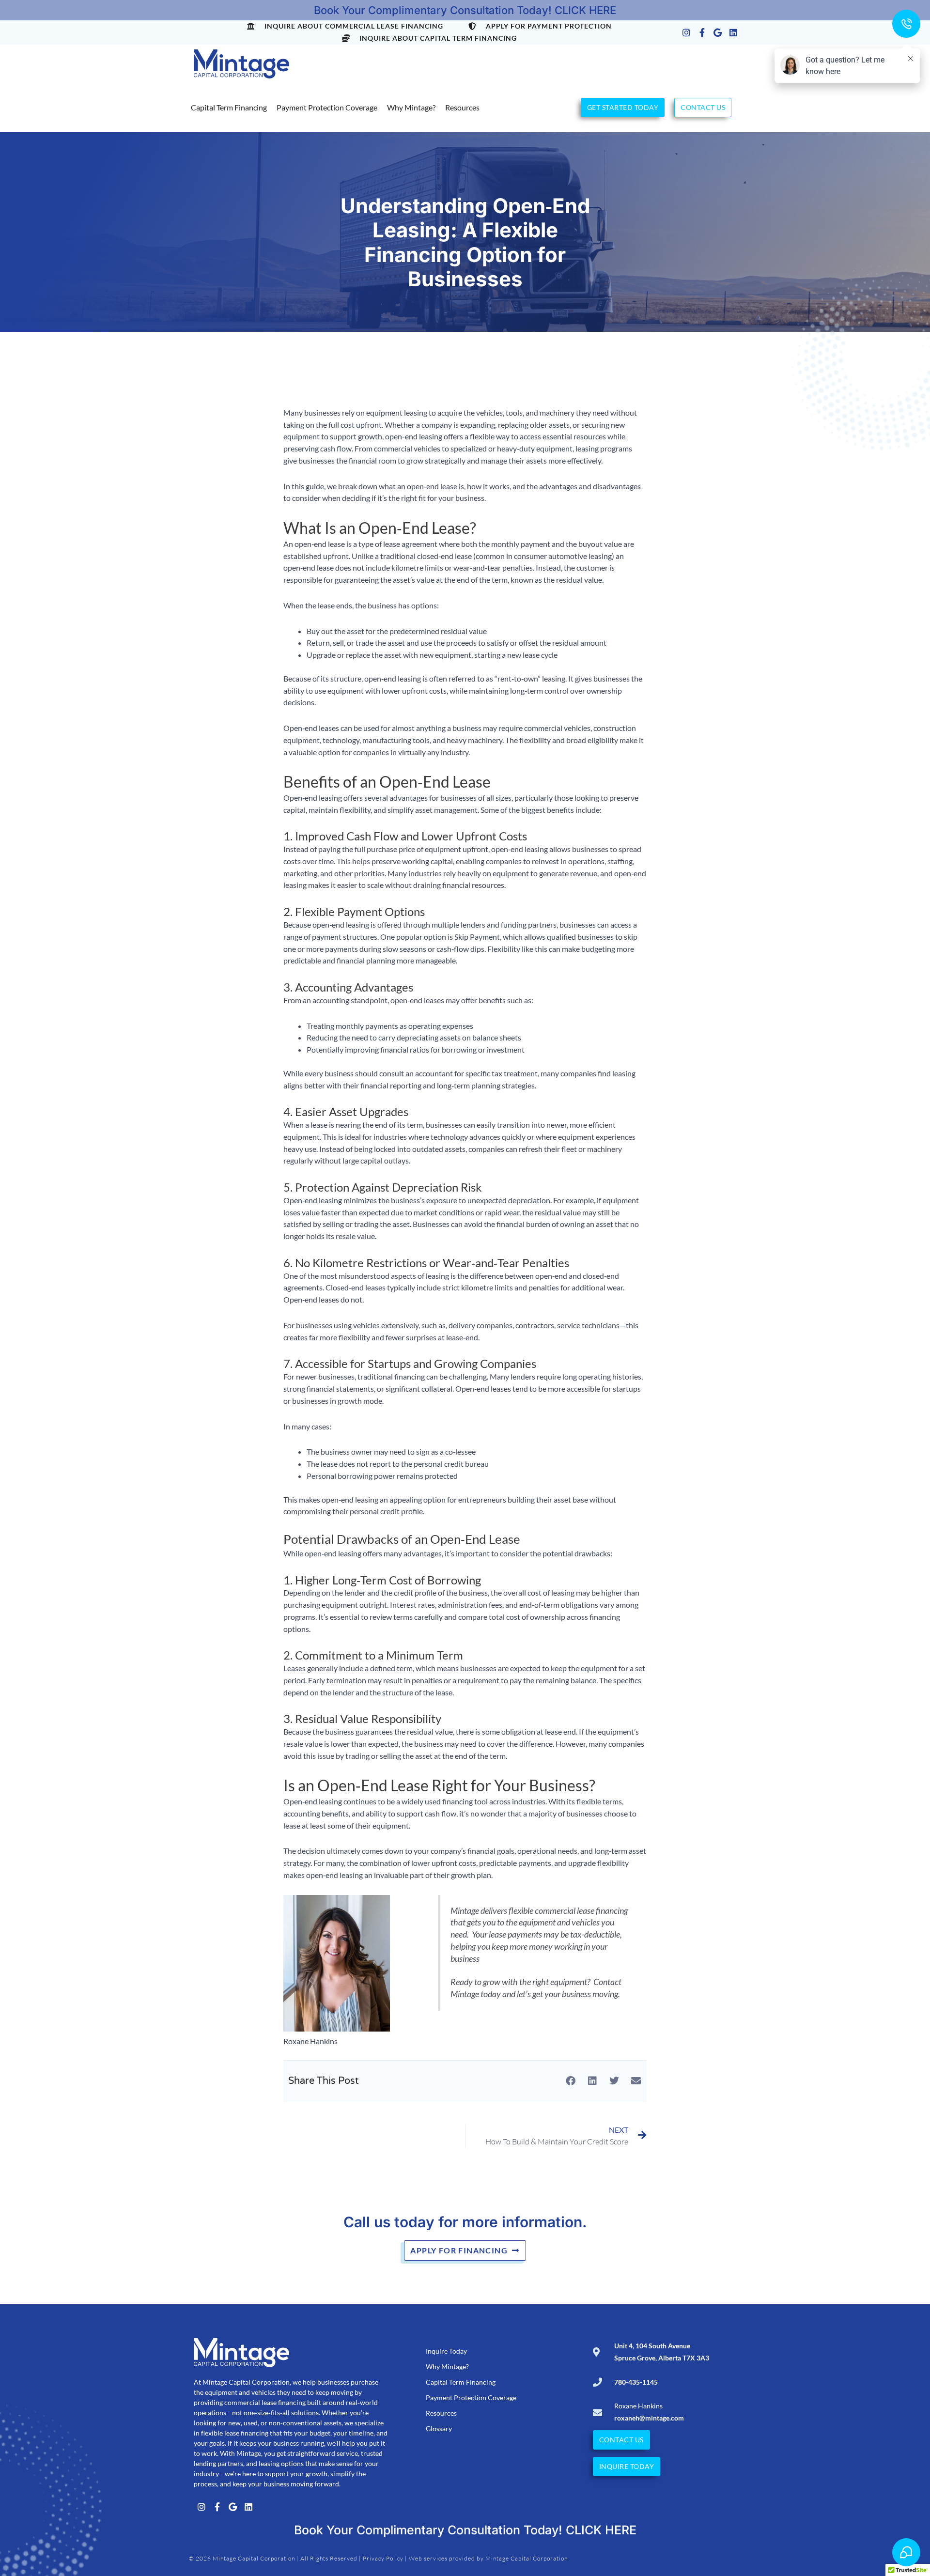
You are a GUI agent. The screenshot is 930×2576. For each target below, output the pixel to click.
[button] (570, 2081)
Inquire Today (446, 2351)
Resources (462, 107)
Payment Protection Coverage (327, 107)
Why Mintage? (411, 107)
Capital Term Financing (229, 107)
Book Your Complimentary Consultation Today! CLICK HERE (465, 10)
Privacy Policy (383, 2558)
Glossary (439, 2429)
